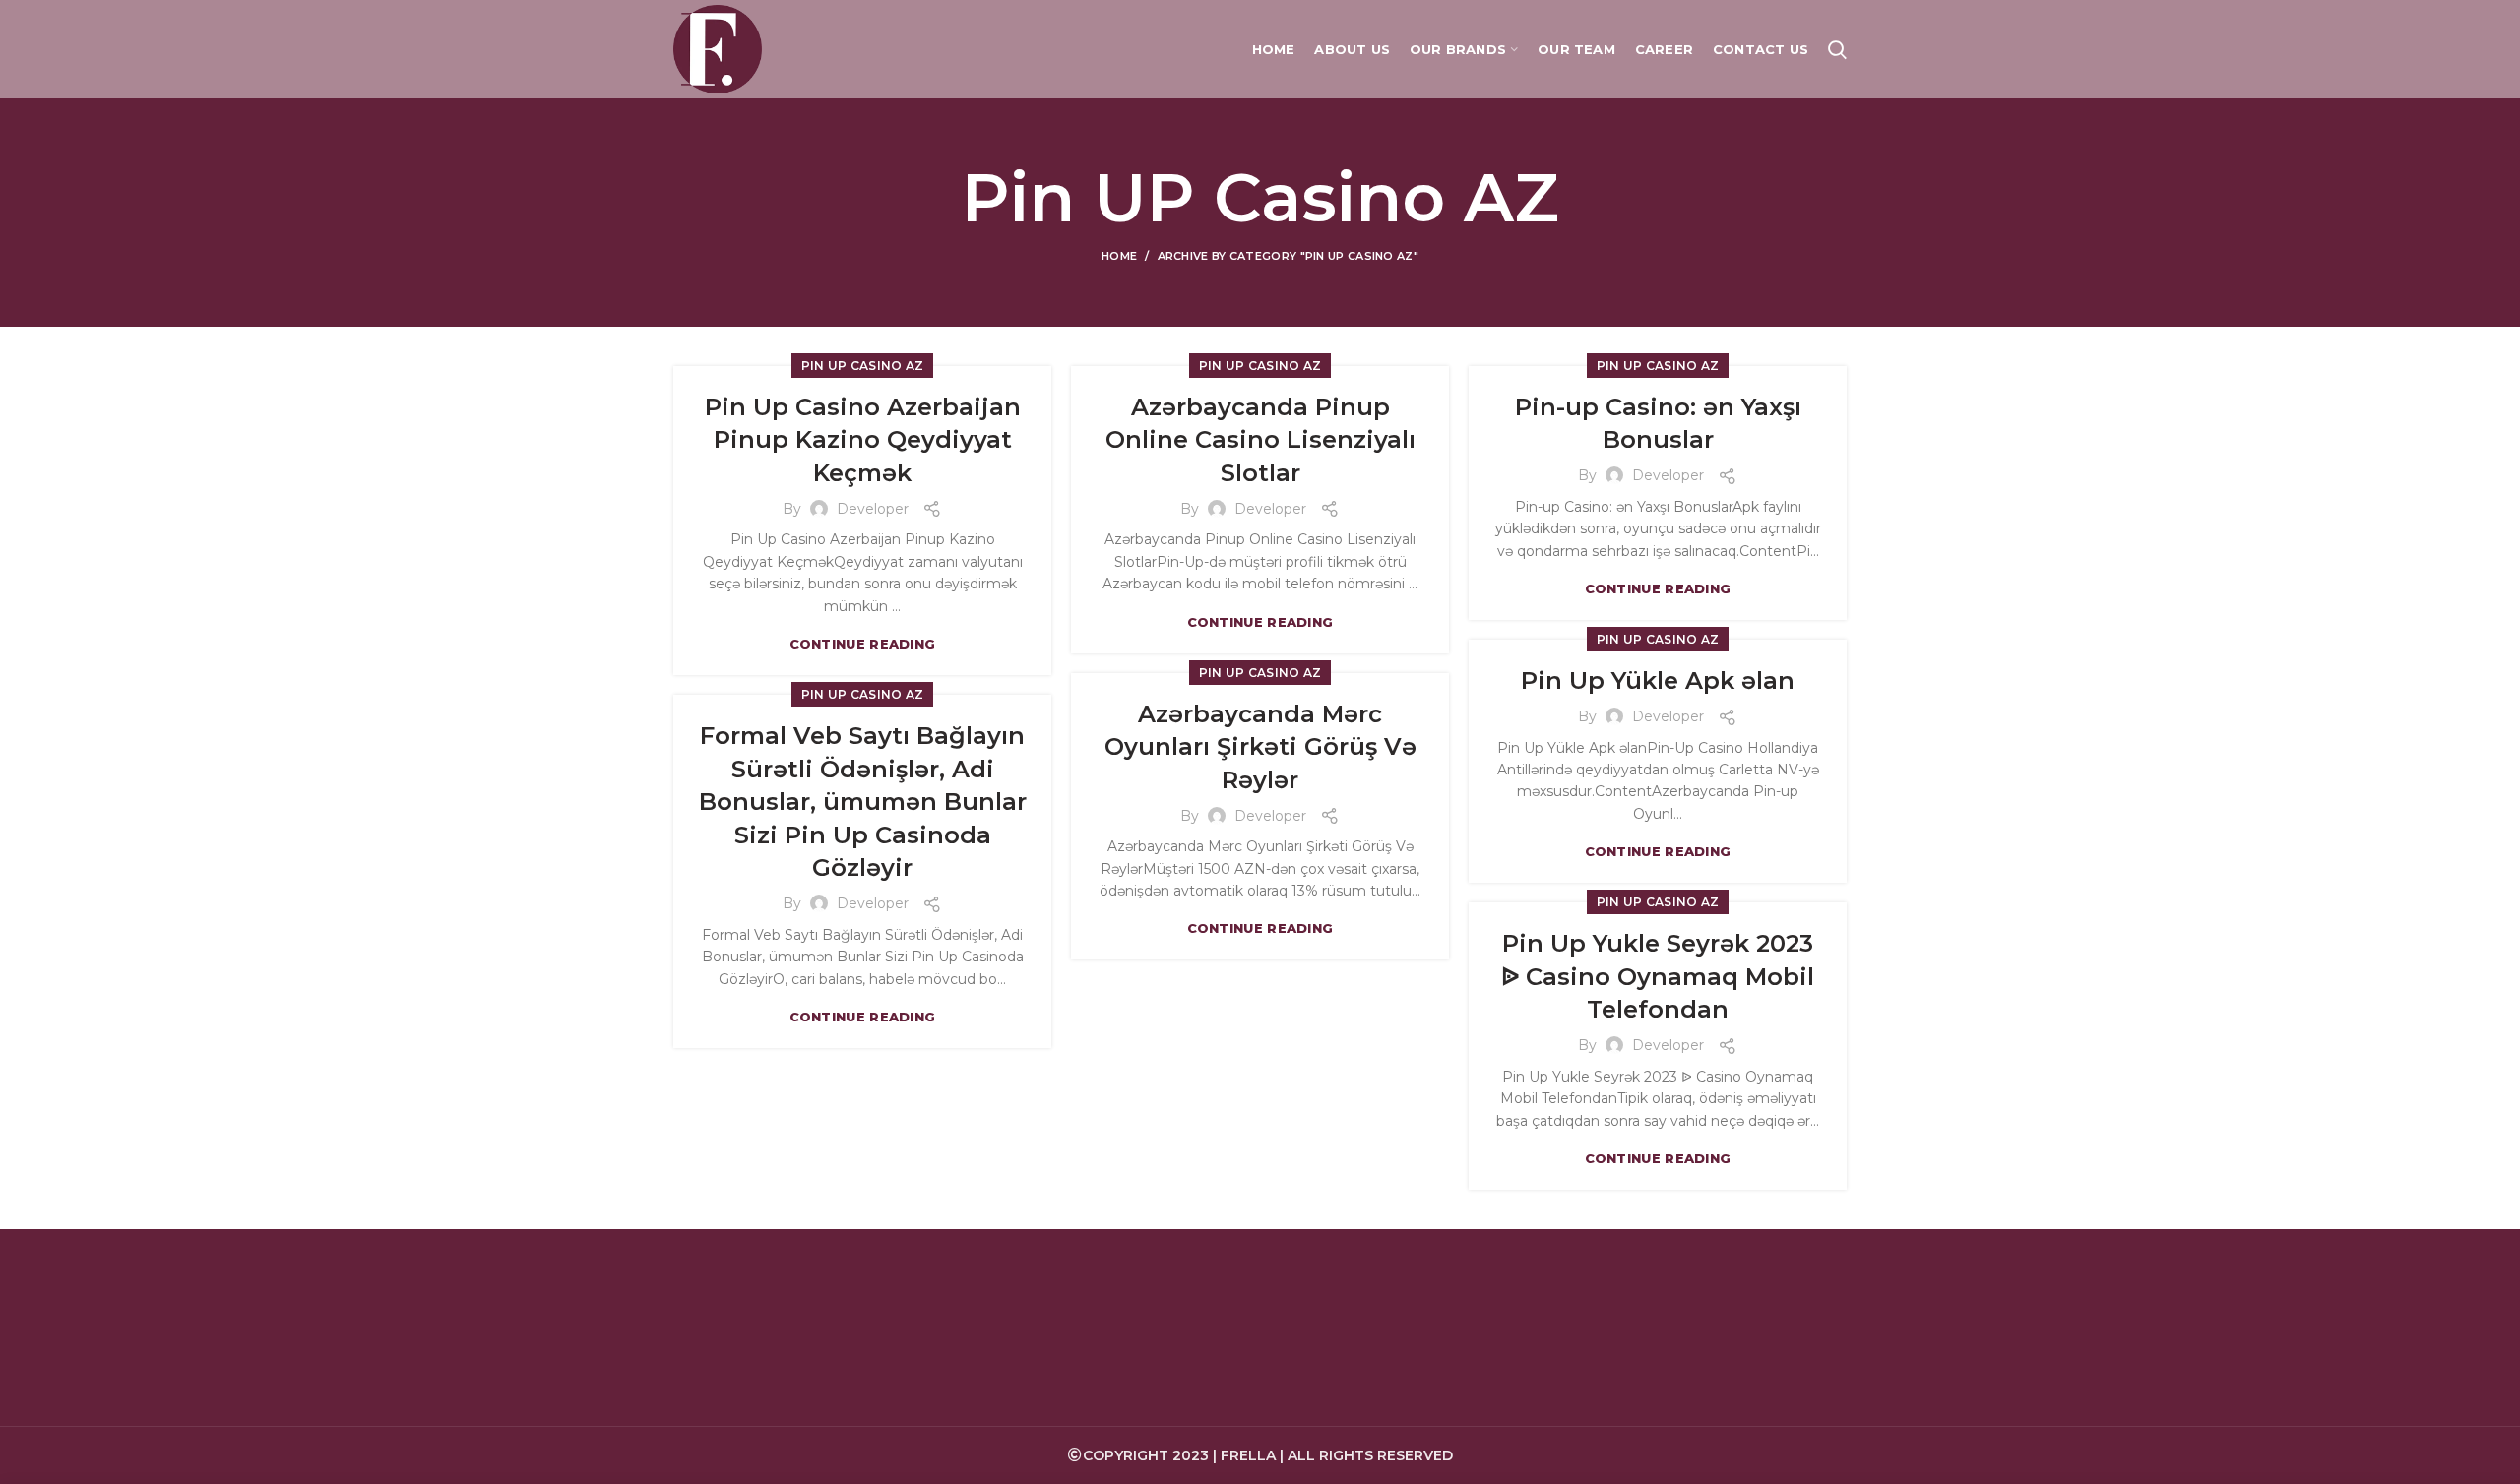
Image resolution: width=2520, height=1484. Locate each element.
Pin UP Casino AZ (863, 366)
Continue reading (863, 644)
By (794, 509)
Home (1119, 256)
